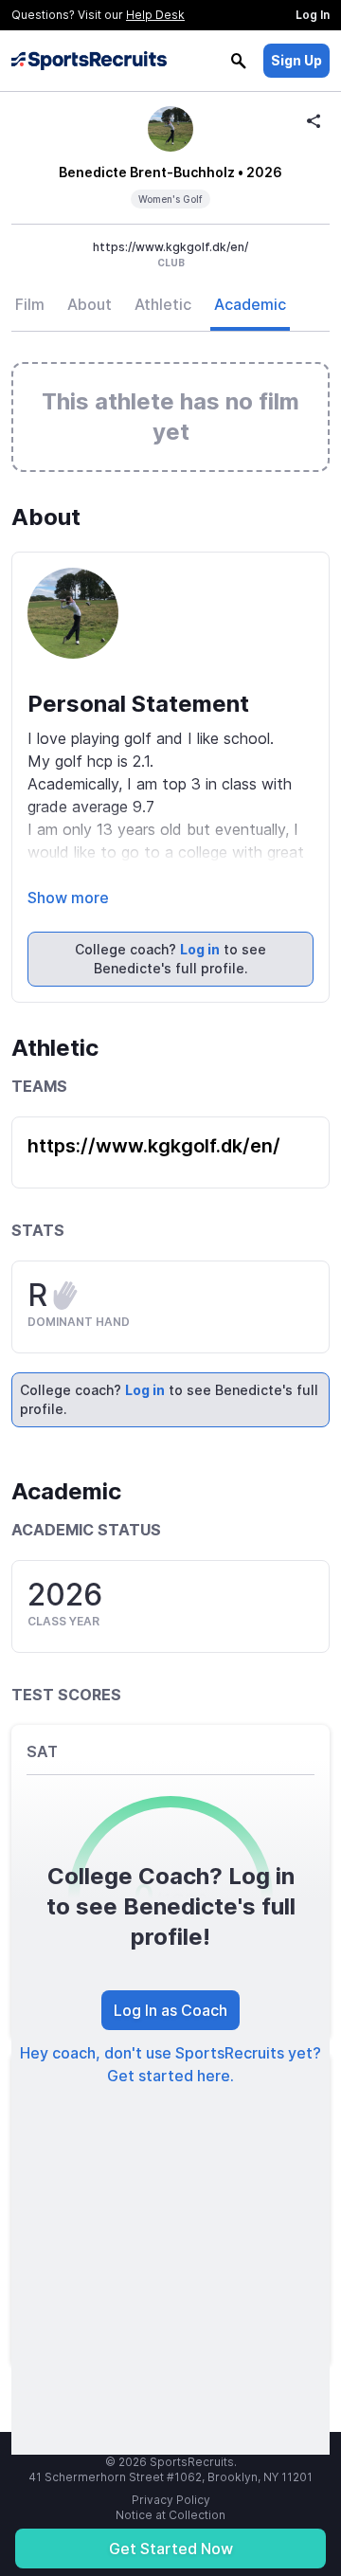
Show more (68, 898)
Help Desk (155, 15)
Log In (313, 15)
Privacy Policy (171, 2500)
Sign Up (296, 60)
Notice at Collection (170, 2515)
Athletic (163, 304)
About (90, 304)
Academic (250, 304)
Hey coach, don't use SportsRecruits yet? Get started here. (170, 2064)
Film (30, 304)
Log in (200, 949)
